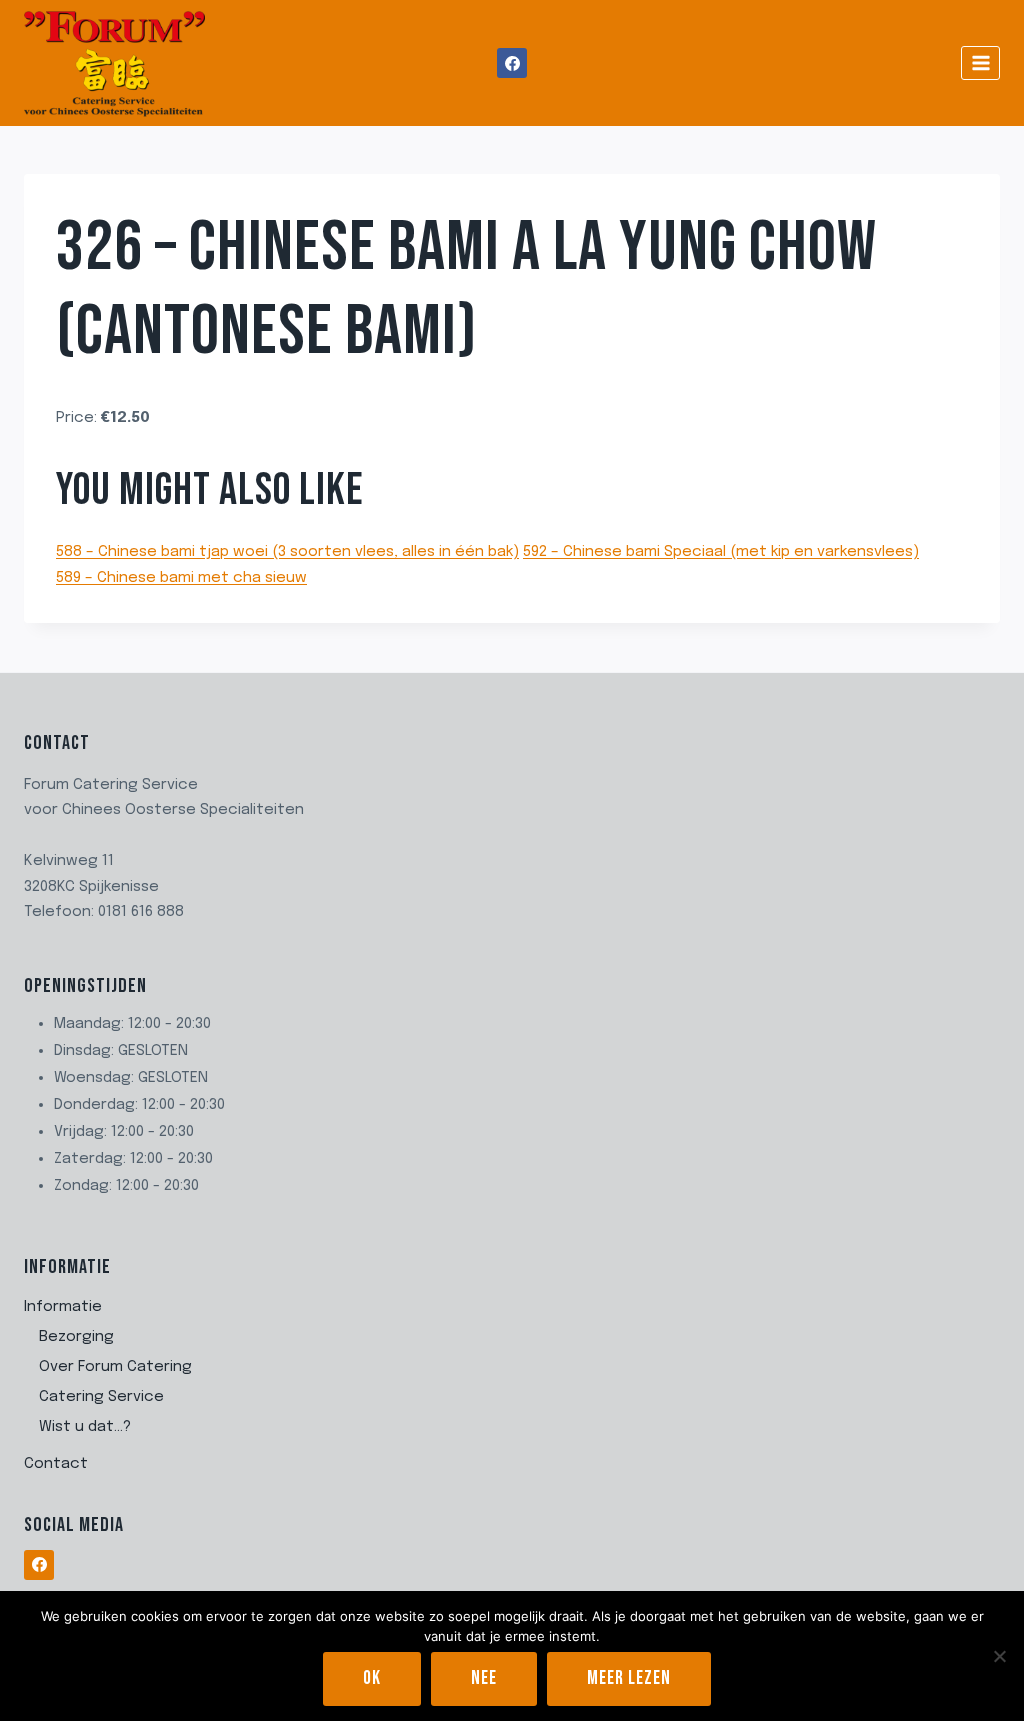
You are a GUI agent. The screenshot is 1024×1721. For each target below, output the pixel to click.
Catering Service (101, 1397)
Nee (484, 1678)
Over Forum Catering (115, 1367)
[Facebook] (512, 63)
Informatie (63, 1307)
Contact (56, 1464)
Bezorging (76, 1337)
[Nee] (999, 1656)
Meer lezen (629, 1678)
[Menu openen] (980, 62)
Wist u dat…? (85, 1427)
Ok (372, 1678)
